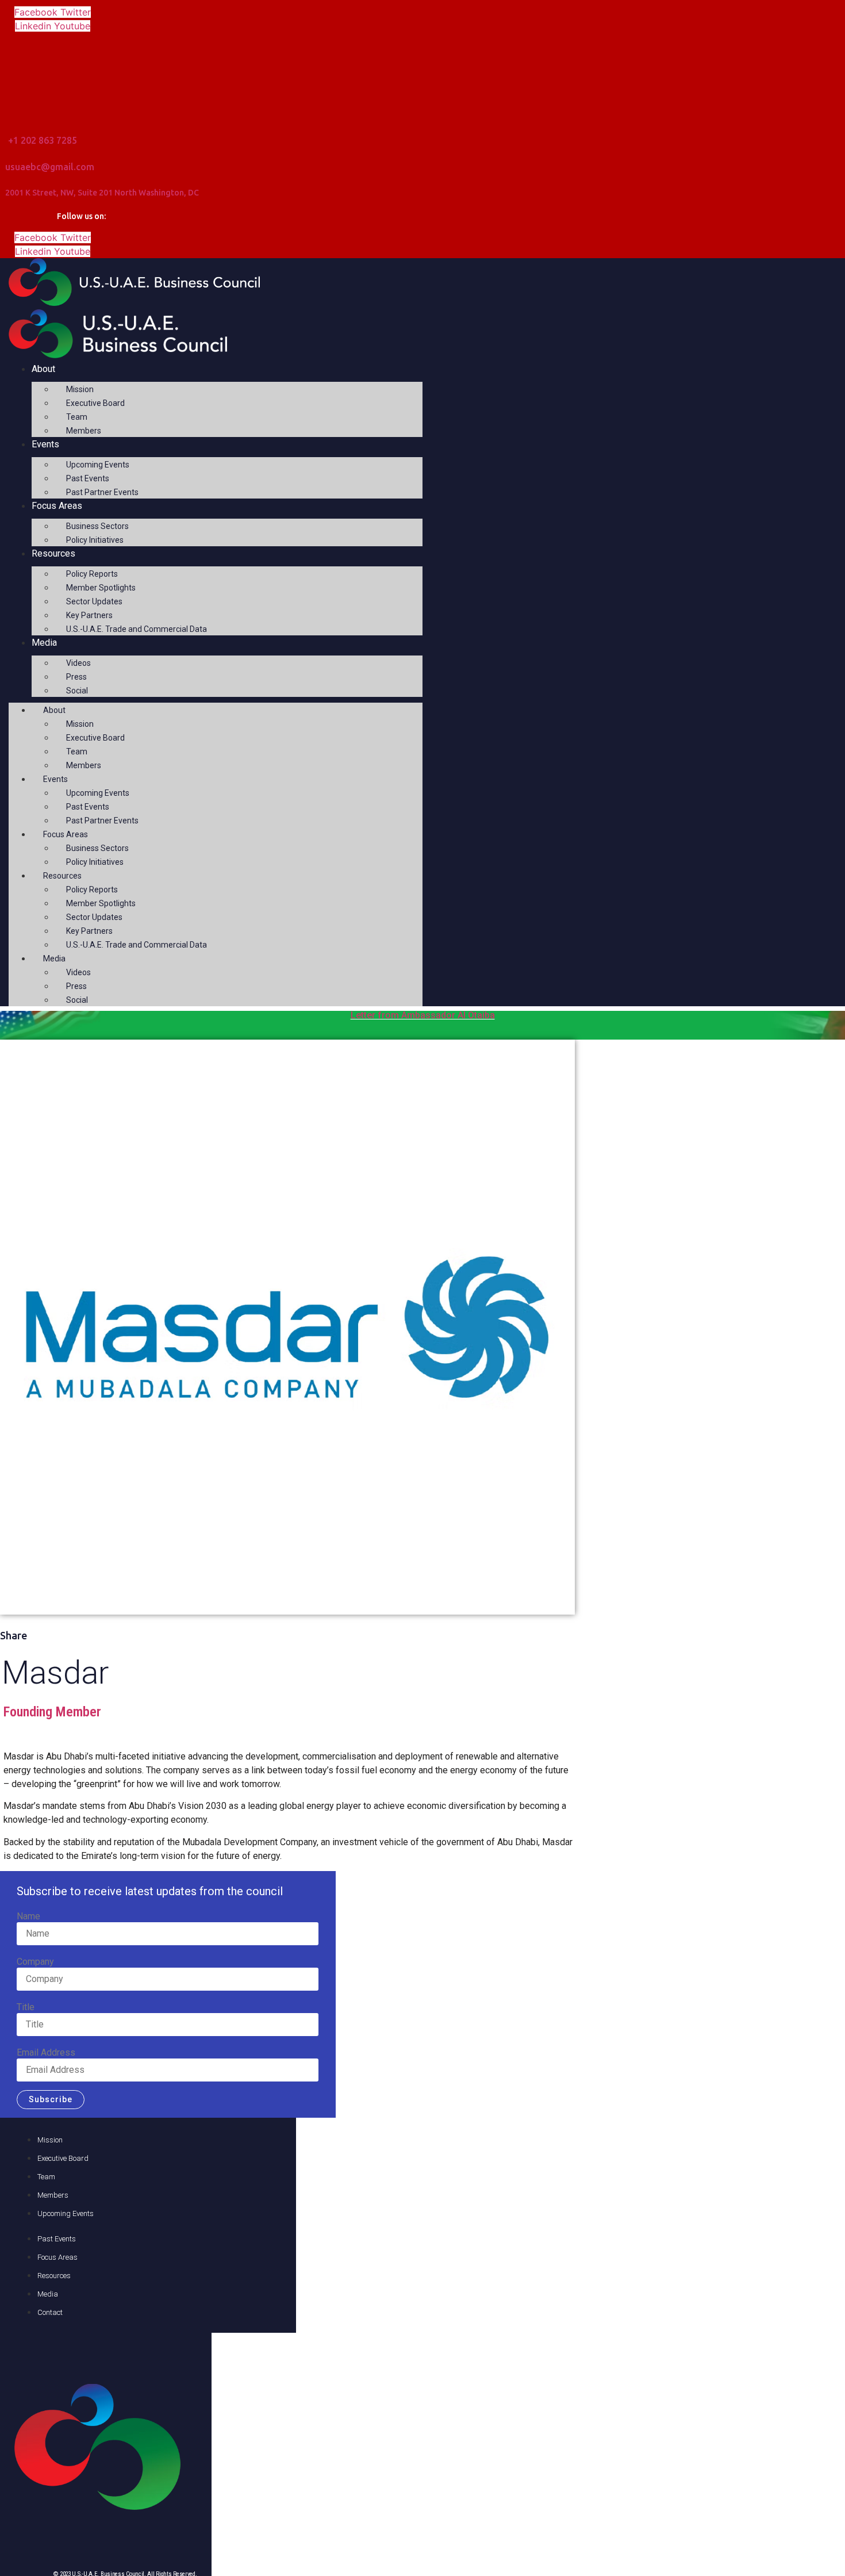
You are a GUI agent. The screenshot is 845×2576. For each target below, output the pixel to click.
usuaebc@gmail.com (50, 167)
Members (84, 431)
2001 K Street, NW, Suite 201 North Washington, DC (102, 193)
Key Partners (89, 615)
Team (77, 417)
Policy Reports (92, 574)
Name (28, 1916)
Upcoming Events (98, 465)
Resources (53, 553)
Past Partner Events (102, 492)
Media (44, 643)
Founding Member (52, 1712)
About (43, 369)
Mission (80, 389)
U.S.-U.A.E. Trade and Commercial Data (137, 629)
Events (45, 444)
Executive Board (95, 403)
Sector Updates (94, 601)
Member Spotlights (101, 588)
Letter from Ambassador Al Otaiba (423, 1015)
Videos (78, 663)
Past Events (88, 478)
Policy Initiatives (95, 540)
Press (76, 677)
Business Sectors (97, 526)
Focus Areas (57, 506)
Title (26, 2007)
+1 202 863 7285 (43, 140)
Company (35, 1962)
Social (77, 691)
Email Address (46, 2053)
